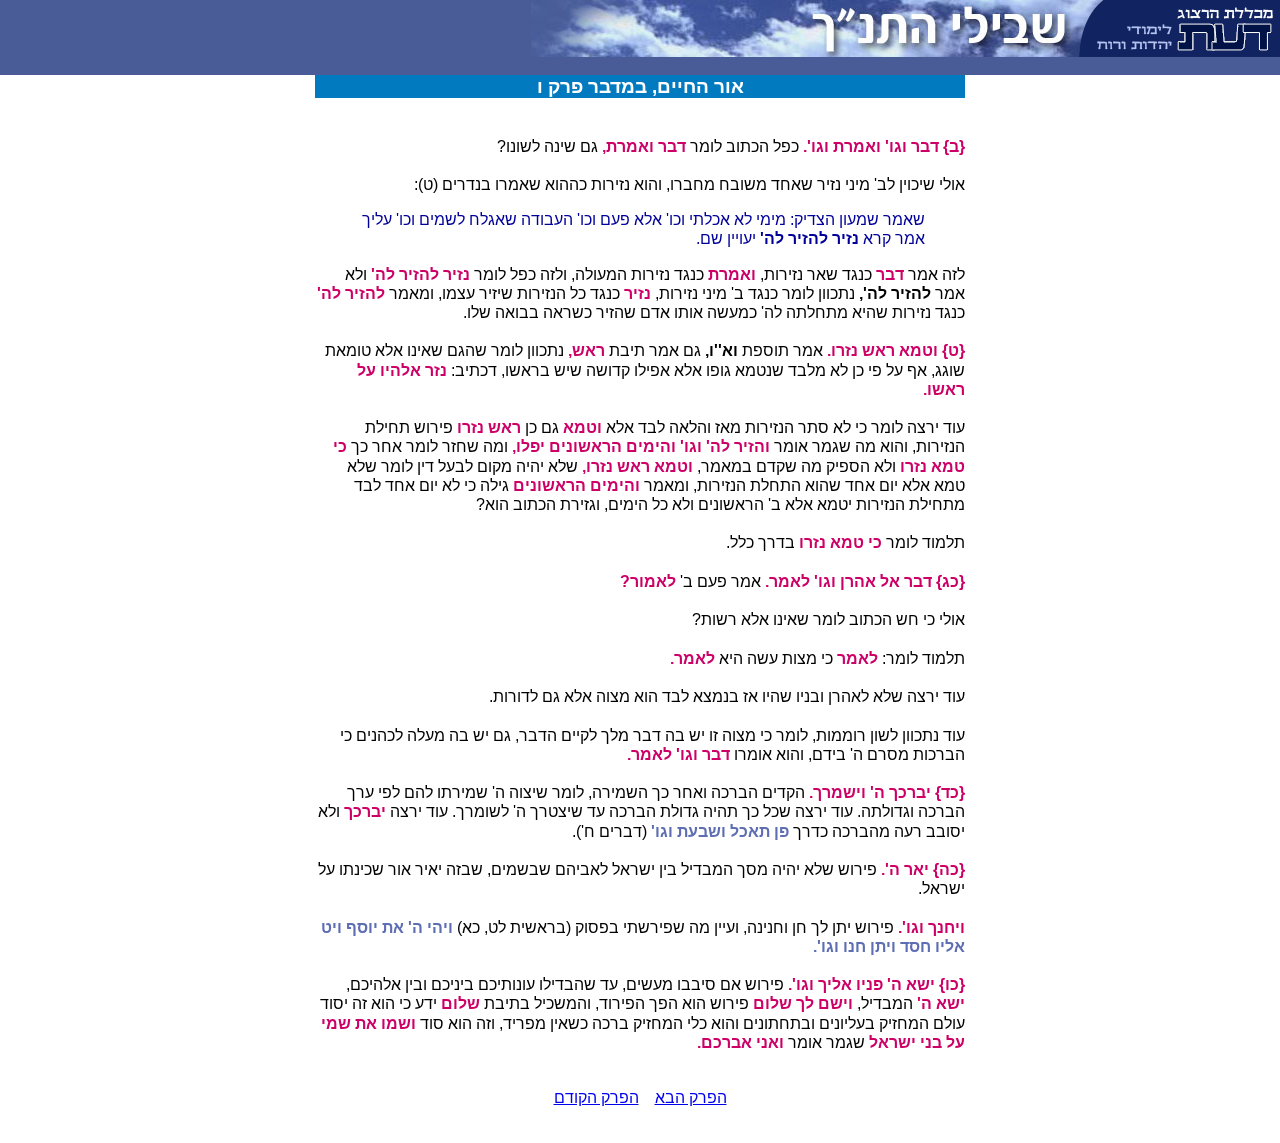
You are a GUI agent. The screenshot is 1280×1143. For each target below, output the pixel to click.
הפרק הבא (691, 1097)
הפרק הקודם (596, 1097)
